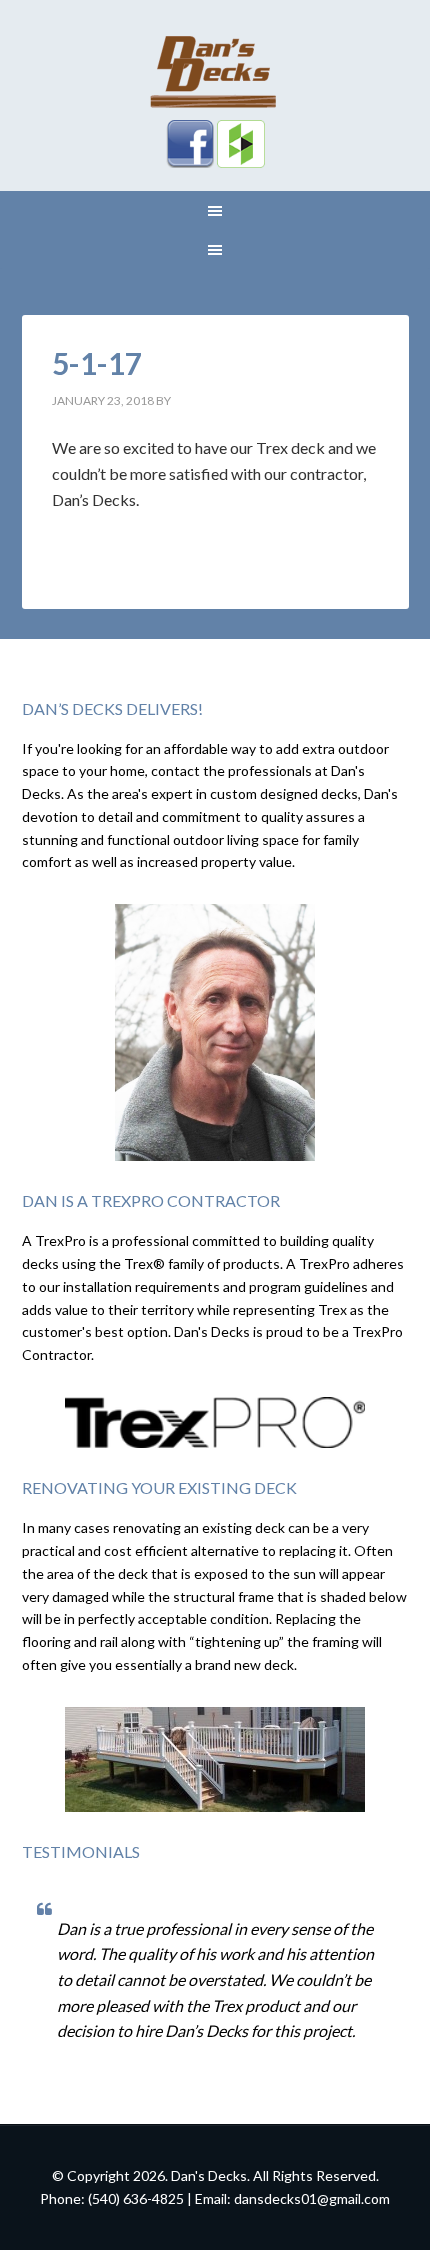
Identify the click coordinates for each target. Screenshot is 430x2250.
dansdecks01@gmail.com (312, 2198)
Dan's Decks (215, 70)
